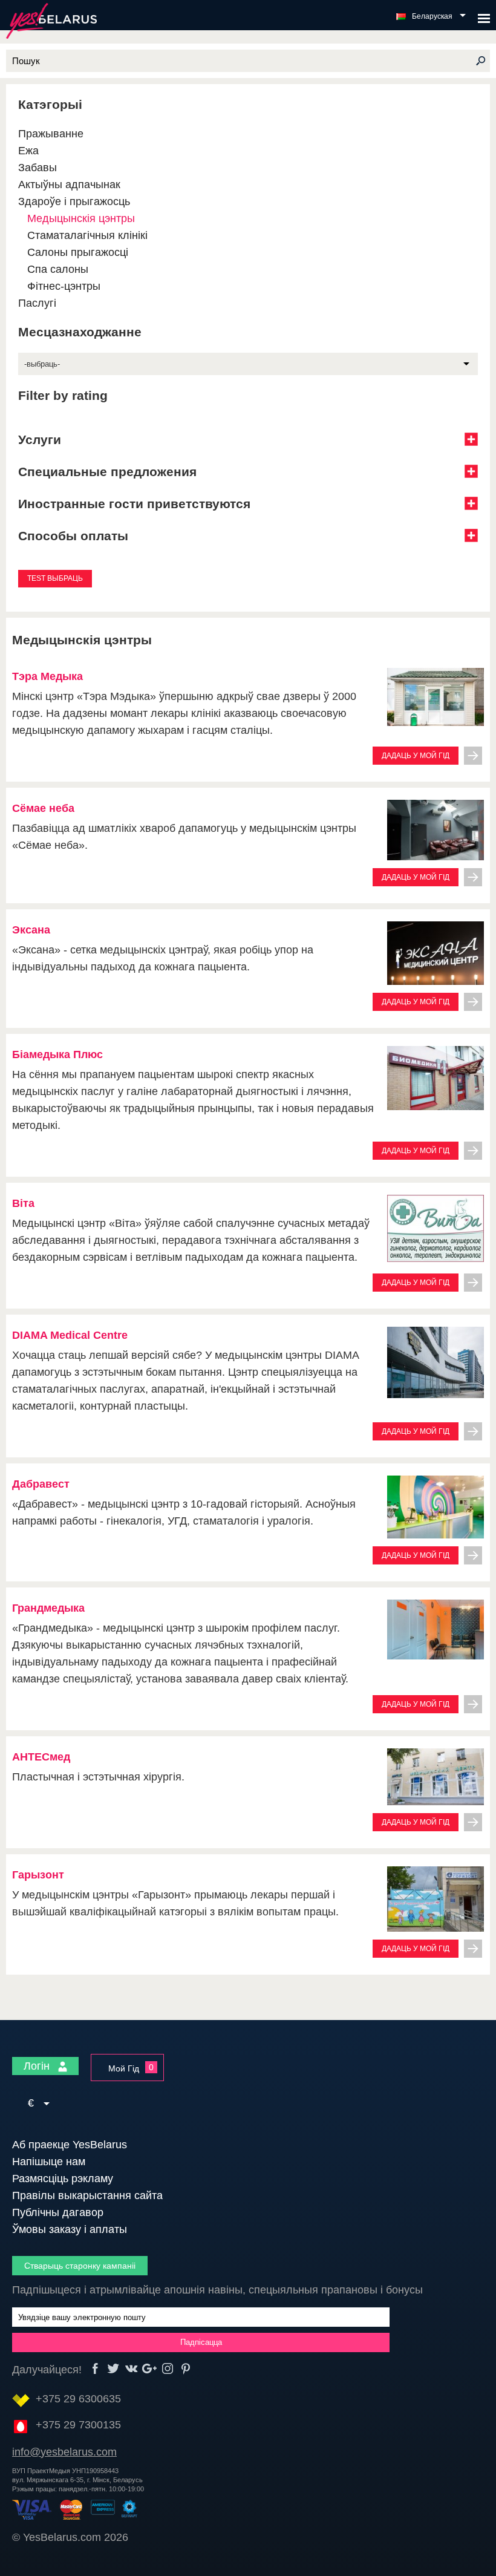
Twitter (113, 2369)
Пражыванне (51, 134)
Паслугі (37, 303)
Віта (23, 1203)
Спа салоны (58, 269)
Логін (38, 2066)
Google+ (150, 2369)
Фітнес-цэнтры (64, 286)
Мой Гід (124, 2068)
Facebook (95, 2369)
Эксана (31, 930)
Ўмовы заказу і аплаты (70, 2229)
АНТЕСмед (41, 1757)
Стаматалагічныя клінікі (87, 235)
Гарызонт (38, 1875)
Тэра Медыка (47, 676)
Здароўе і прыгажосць (74, 201)
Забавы (38, 168)
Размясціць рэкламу (63, 2179)
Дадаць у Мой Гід (416, 756)
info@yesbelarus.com (64, 2452)
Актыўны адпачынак (69, 185)
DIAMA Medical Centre (70, 1335)
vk (132, 2369)
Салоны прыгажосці (78, 252)
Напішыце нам (49, 2162)
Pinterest (186, 2369)
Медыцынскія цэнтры (81, 218)
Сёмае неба (43, 808)
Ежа (28, 151)
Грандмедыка (48, 1608)
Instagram (168, 2369)
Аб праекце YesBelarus (70, 2145)
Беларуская (432, 16)
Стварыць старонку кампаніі (80, 2266)
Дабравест (41, 1484)
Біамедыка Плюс (57, 1054)
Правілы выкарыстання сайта (87, 2195)
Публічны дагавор (58, 2212)
